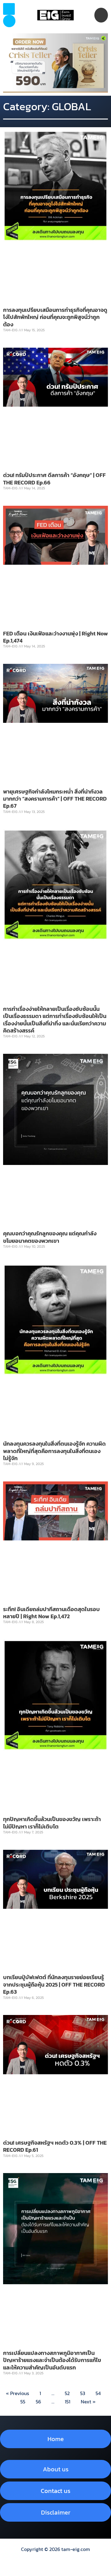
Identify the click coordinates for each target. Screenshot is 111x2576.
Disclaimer (56, 2512)
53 (83, 2393)
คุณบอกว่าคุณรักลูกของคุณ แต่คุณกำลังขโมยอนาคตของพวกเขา (50, 1237)
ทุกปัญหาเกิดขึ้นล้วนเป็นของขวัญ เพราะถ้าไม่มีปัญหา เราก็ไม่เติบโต (52, 1823)
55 (23, 2402)
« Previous (17, 2393)
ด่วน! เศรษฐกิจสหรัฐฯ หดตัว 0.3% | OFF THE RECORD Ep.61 (55, 2146)
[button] (9, 21)
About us (56, 2469)
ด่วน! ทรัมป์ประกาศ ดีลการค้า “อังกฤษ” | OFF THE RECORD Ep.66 (54, 479)
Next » (88, 2402)
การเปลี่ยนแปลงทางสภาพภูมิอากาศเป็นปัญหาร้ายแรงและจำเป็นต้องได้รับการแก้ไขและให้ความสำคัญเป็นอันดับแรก (52, 2360)
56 (38, 2402)
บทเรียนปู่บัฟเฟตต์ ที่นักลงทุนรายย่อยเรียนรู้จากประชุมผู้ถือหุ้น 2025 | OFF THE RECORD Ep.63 (54, 1984)
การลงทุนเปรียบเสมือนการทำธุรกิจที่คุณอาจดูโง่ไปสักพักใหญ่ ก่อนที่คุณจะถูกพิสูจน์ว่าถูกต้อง (55, 317)
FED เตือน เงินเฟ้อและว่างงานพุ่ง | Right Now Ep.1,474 (55, 637)
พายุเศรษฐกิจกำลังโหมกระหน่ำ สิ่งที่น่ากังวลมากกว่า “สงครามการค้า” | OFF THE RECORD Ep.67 (55, 799)
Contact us (55, 2491)
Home (56, 2439)
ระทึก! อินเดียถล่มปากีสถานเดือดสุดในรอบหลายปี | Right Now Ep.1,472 (51, 1613)
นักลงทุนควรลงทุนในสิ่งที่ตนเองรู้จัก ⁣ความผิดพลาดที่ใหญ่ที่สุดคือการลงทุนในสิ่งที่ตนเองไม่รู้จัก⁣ (54, 1451)
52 (67, 2393)
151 (68, 2402)
